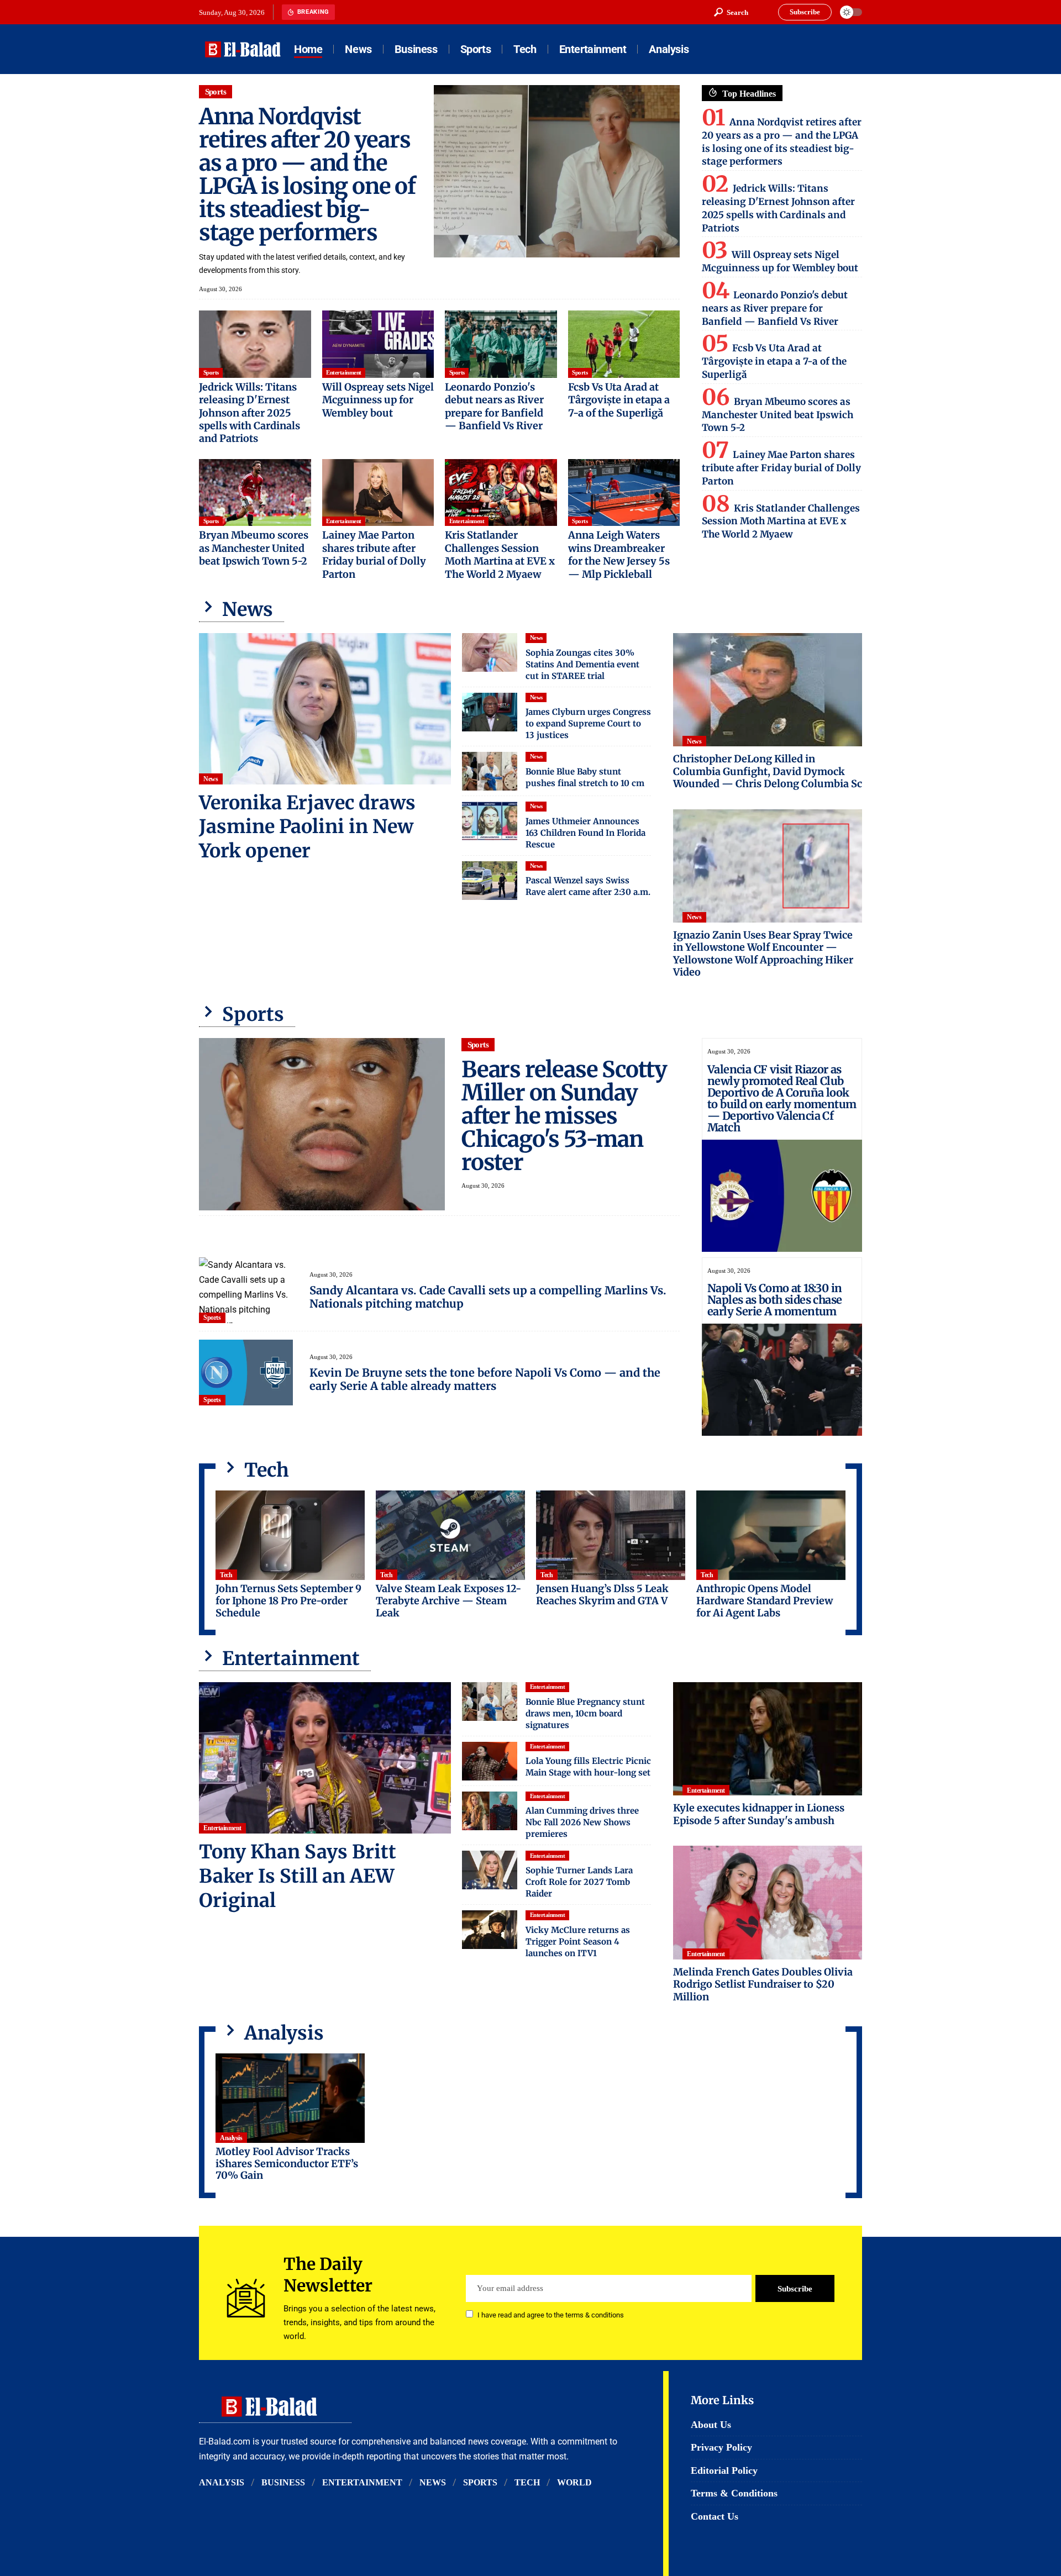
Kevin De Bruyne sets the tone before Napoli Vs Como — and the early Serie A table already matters (485, 1379)
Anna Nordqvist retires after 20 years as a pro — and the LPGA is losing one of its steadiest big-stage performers (307, 175)
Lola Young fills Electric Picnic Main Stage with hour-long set (588, 1767)
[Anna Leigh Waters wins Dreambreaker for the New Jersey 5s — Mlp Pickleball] (624, 493)
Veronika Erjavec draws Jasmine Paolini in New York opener (307, 827)
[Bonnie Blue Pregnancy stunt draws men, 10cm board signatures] (490, 1701)
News (211, 779)
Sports (216, 92)
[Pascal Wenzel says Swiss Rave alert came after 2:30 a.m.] (490, 881)
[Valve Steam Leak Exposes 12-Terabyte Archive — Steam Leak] (450, 1535)
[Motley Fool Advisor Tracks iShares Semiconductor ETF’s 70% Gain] (290, 2098)
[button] (731, 12)
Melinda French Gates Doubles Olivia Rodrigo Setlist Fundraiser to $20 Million (763, 1984)
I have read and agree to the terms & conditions (551, 2315)
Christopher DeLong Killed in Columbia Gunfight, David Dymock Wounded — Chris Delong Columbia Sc (768, 771)
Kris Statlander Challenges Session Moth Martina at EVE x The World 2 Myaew (500, 554)
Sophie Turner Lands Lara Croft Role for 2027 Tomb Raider (579, 1882)
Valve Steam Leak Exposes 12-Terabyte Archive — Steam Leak (448, 1600)
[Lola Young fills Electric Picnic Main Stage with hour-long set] (490, 1761)
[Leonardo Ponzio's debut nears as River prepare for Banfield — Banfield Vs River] (501, 344)
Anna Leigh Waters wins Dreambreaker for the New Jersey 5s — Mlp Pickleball (619, 554)
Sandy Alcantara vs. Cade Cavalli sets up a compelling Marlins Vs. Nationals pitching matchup (488, 1297)
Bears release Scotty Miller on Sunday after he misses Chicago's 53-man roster (564, 1116)
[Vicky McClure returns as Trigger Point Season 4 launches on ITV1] (490, 1930)
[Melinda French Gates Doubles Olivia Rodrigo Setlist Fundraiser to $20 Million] (768, 1902)
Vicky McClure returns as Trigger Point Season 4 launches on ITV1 (578, 1942)
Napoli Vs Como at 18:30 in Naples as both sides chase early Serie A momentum (774, 1300)
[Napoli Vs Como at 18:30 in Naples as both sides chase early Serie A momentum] (782, 1380)
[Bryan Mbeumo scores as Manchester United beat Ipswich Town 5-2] (255, 493)
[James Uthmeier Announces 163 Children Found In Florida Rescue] (490, 821)
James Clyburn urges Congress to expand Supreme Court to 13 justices (588, 723)
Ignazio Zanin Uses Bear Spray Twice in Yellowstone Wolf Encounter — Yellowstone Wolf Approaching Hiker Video (763, 954)
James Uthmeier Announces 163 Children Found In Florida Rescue (585, 833)
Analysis (231, 2138)
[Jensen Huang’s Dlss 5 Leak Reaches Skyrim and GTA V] (611, 1535)
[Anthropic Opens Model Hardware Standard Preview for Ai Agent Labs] (771, 1535)
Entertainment (344, 372)
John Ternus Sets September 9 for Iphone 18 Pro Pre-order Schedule (288, 1600)
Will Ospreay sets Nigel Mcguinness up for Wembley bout (378, 400)
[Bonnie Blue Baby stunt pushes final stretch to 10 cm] (490, 771)
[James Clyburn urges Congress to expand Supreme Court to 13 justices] (490, 712)
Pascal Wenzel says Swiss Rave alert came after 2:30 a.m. (588, 886)
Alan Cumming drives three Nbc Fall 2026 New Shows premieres (582, 1822)
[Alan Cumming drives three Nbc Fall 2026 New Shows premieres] (490, 1811)
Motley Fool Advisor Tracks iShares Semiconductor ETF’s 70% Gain (287, 2163)
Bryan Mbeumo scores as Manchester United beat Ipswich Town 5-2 (254, 548)
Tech (226, 1575)
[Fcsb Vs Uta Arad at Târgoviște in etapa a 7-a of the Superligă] (624, 344)
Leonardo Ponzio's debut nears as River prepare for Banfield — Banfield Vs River (494, 406)
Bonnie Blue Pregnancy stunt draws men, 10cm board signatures (585, 1713)
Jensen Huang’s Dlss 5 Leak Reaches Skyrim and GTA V (602, 1595)
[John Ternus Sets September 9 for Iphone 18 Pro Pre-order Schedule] (290, 1535)
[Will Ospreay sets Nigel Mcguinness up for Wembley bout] (378, 344)
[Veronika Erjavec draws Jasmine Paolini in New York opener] (325, 709)
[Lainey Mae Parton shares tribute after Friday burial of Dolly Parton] (378, 493)
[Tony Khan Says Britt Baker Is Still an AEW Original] (325, 1758)
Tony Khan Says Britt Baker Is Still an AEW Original (298, 1876)
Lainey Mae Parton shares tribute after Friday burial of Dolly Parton (374, 554)
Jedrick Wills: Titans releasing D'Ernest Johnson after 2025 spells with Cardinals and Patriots (250, 413)
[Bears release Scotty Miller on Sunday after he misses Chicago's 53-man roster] (322, 1124)
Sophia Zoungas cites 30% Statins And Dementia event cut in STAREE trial (582, 664)
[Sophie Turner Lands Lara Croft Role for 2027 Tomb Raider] (490, 1870)
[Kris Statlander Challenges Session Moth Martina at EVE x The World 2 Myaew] (501, 493)
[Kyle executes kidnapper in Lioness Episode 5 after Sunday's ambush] (768, 1739)
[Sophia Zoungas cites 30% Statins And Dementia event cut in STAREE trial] (490, 652)
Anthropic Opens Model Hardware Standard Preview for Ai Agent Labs (765, 1600)
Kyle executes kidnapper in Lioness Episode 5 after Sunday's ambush (759, 1814)
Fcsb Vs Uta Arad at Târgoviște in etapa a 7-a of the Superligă (619, 400)
